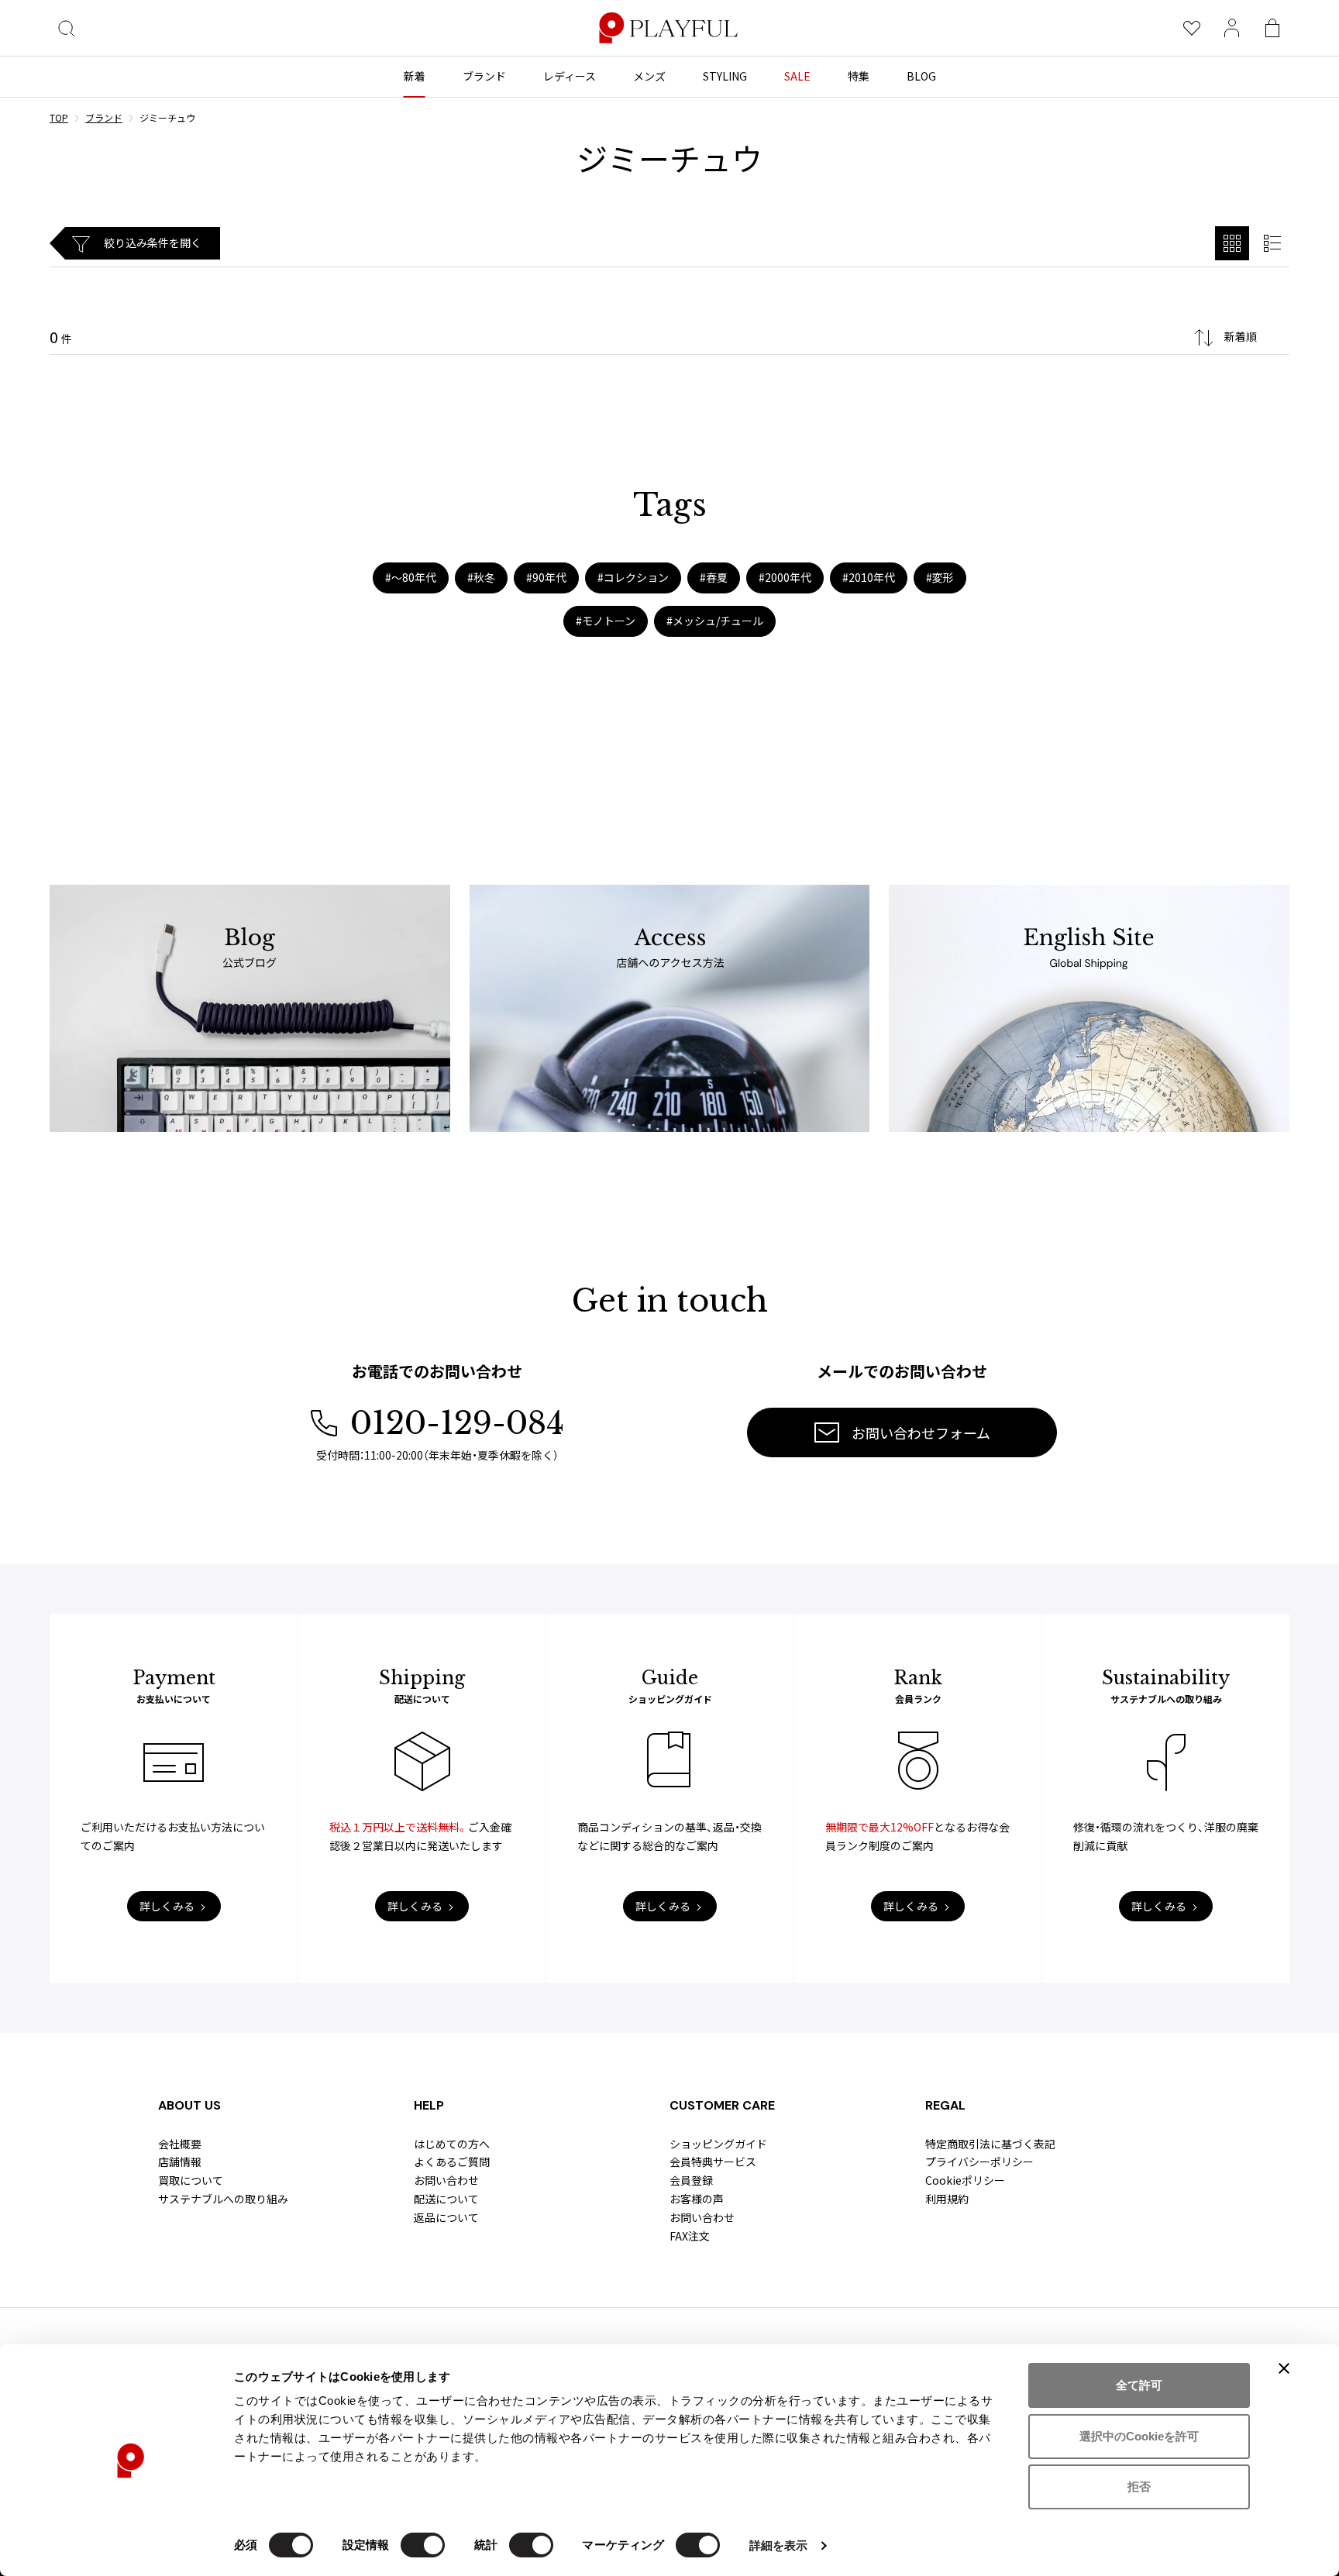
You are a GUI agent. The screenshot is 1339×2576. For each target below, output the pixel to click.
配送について (446, 2199)
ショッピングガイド (718, 2144)
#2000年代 (785, 577)
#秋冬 (481, 577)
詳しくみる (167, 1906)
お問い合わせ (446, 2180)
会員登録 (691, 2180)
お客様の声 (697, 2199)
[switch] (423, 2545)
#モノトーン (606, 621)
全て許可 (1139, 2385)
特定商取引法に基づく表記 (990, 2144)
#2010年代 (869, 577)
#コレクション (633, 577)
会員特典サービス (713, 2162)
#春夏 (714, 577)
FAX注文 (690, 2236)
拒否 (1139, 2487)
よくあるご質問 (452, 2162)
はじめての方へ (452, 2144)
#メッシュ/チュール (715, 621)
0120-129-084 (457, 1423)
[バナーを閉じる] (1284, 2368)
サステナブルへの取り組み (223, 2199)
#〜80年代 (411, 577)
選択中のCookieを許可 (1139, 2436)
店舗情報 (180, 2162)
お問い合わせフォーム (921, 1432)
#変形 (940, 577)
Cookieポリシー (965, 2180)
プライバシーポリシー (979, 2162)
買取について (191, 2180)
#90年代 (546, 577)
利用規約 (947, 2199)
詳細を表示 (779, 2545)
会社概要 (180, 2144)
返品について (446, 2217)
